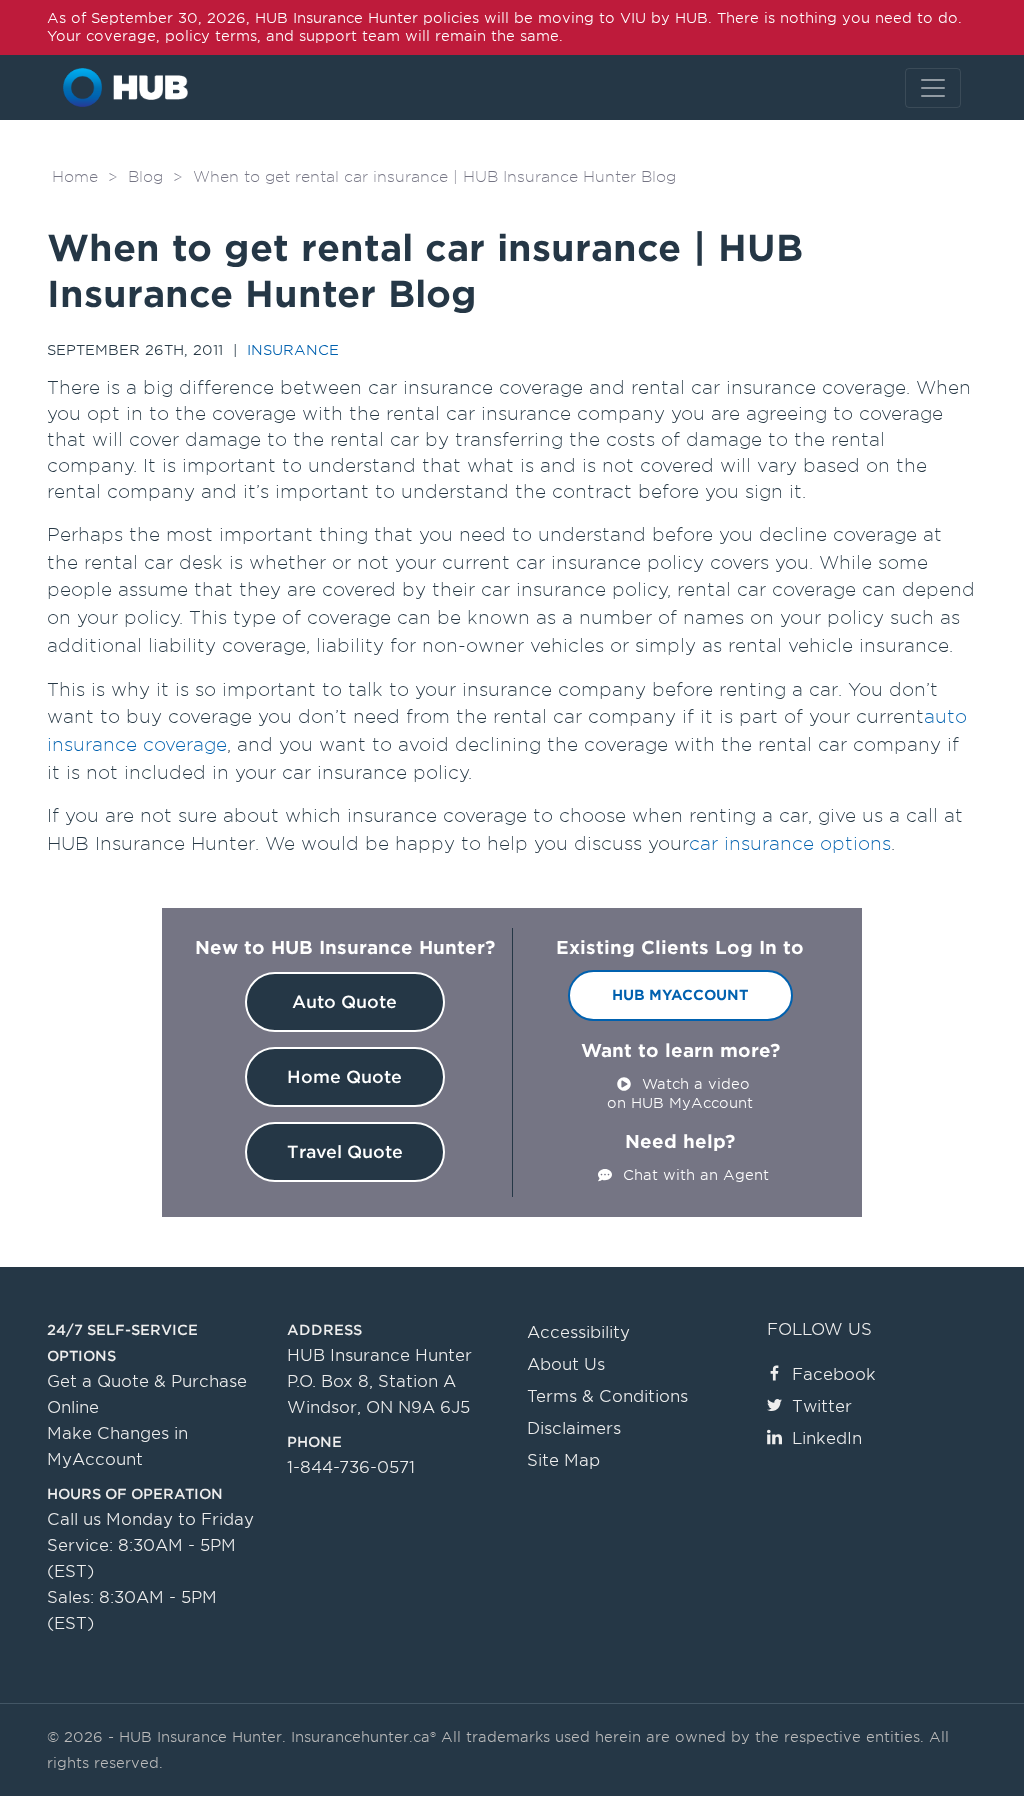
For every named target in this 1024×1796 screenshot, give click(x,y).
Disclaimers (574, 1428)
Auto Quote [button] (344, 1002)
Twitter (822, 1406)
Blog (145, 177)
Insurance (293, 350)
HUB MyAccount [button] (680, 995)
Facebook (834, 1374)
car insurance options (790, 843)
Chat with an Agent (696, 1175)
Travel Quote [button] (345, 1152)
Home (75, 177)
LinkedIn (827, 1438)
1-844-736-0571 (351, 1467)
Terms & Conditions (607, 1396)
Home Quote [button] (344, 1077)
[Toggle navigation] (933, 88)
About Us (566, 1364)
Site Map (563, 1460)
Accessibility (578, 1332)
